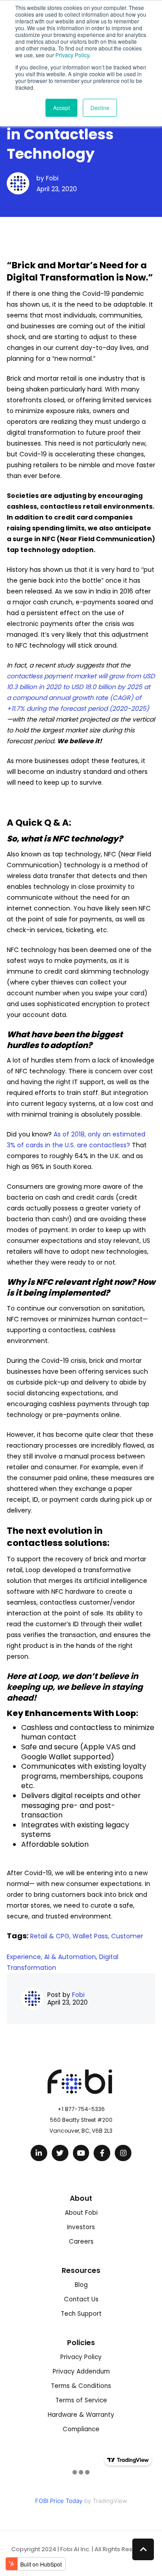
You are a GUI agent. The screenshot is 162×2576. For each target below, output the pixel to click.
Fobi (52, 178)
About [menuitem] (81, 2198)
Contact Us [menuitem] (81, 2299)
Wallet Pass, (92, 1936)
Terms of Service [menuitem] (81, 2400)
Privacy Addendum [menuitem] (81, 2371)
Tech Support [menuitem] (81, 2314)
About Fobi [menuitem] (81, 2213)
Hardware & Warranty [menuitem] (81, 2415)
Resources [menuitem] (81, 2270)
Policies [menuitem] (81, 2343)
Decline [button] (100, 108)
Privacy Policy (72, 55)
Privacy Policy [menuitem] (81, 2357)
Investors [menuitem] (81, 2227)
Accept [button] (61, 108)
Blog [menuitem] (81, 2285)
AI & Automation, (72, 1957)
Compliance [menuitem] (81, 2429)
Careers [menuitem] (81, 2242)
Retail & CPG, (51, 1936)
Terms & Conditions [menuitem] (81, 2386)
